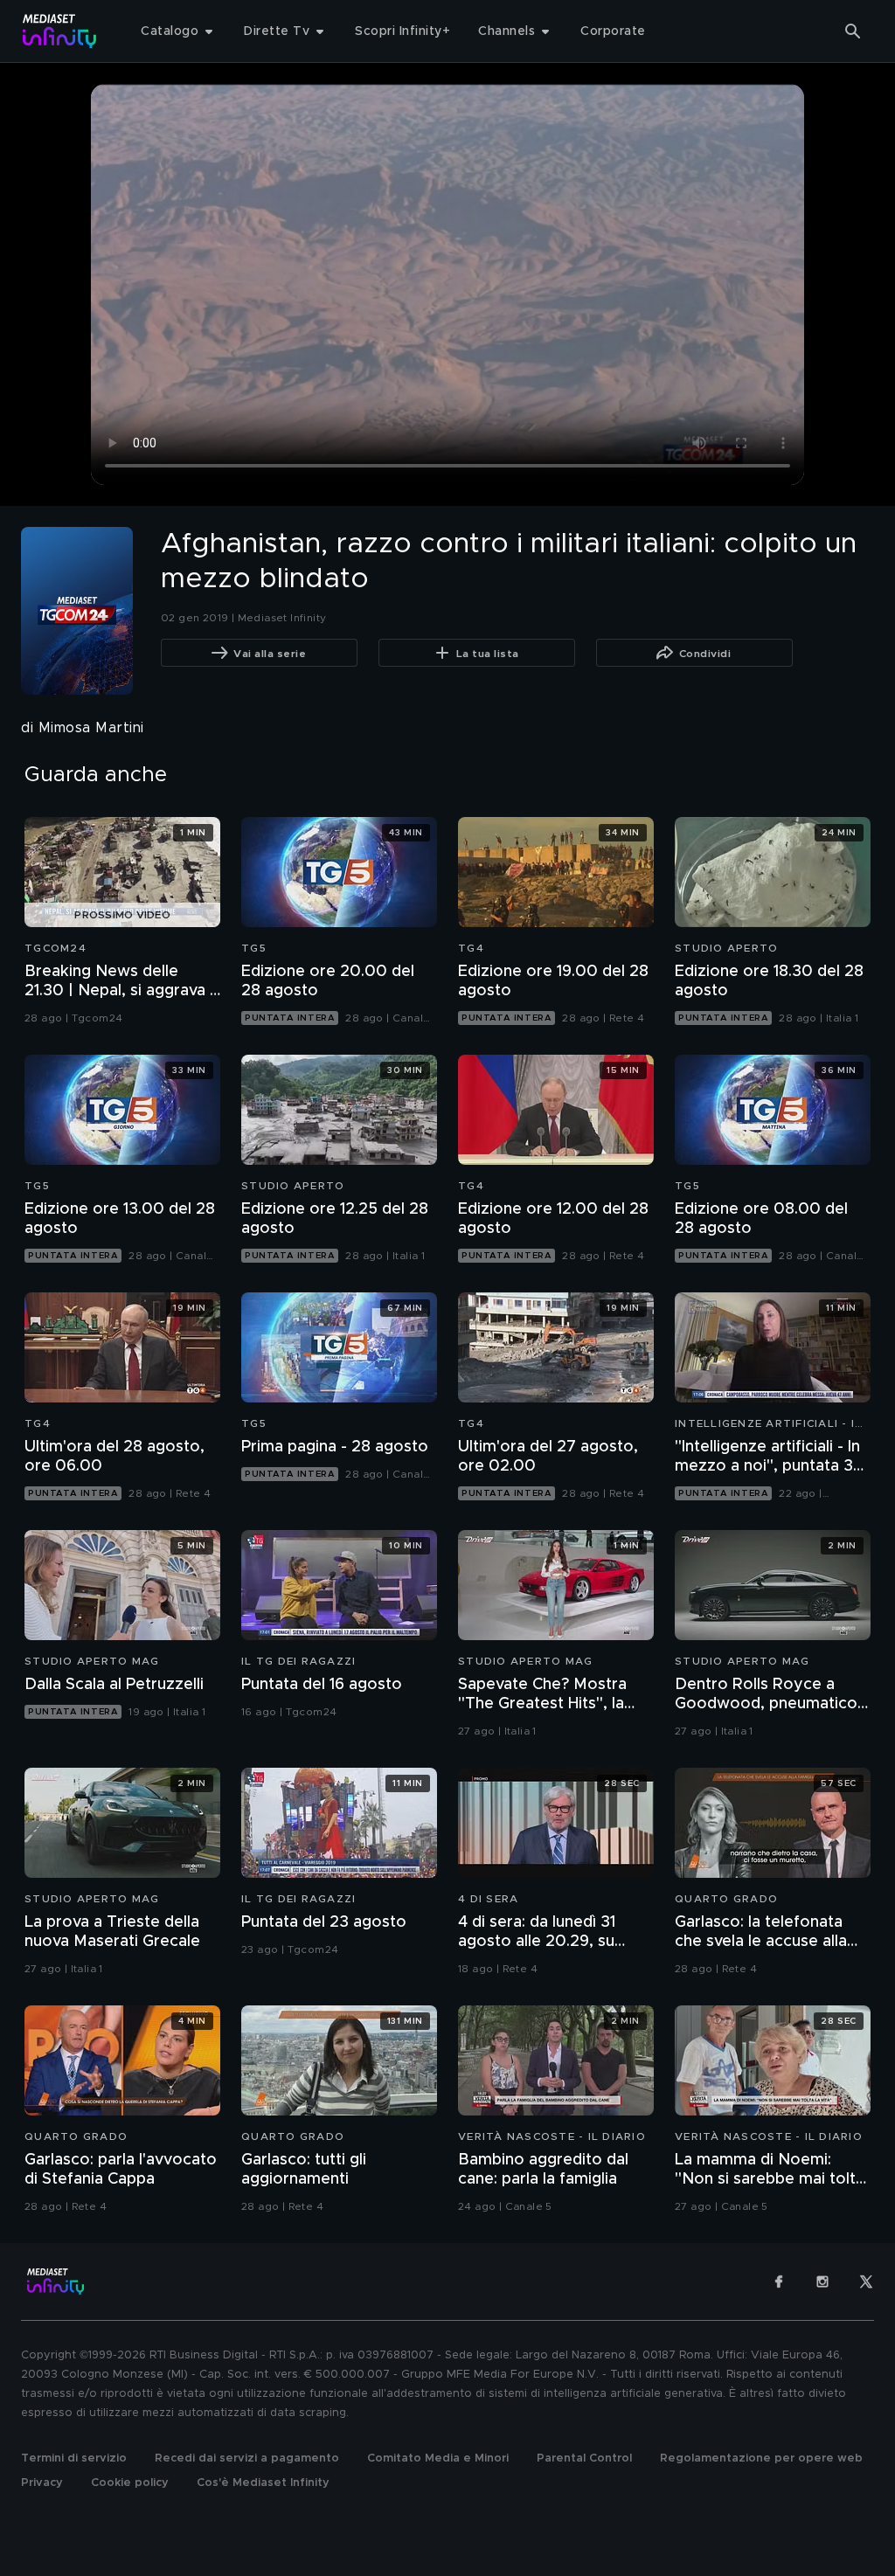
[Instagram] (822, 2282)
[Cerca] (853, 31)
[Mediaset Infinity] (60, 31)
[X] (866, 2282)
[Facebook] (779, 2282)
